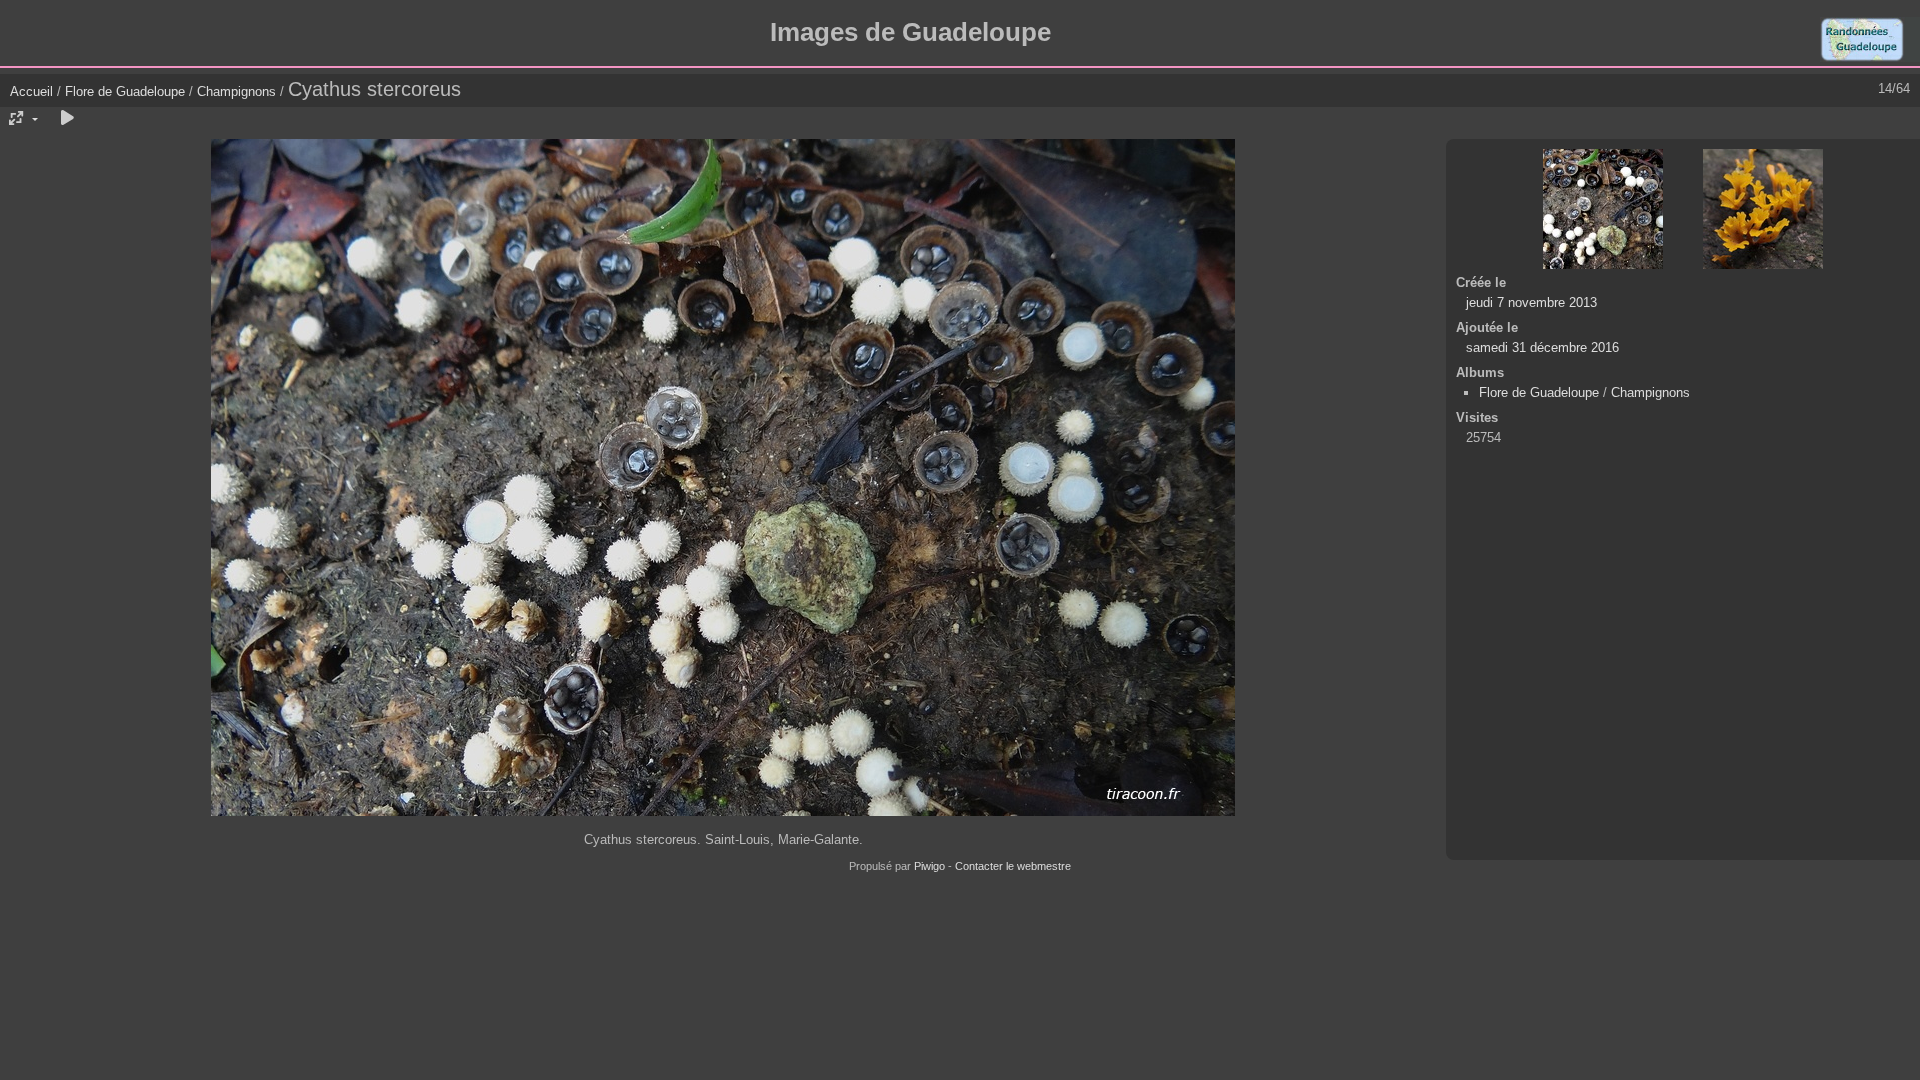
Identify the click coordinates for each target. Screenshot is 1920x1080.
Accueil (31, 91)
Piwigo (929, 866)
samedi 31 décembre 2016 (1542, 347)
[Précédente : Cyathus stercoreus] (1603, 209)
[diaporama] (67, 119)
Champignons (236, 91)
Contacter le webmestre (1013, 866)
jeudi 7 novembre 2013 (1531, 302)
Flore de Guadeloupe (125, 91)
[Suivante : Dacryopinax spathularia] (1763, 209)
